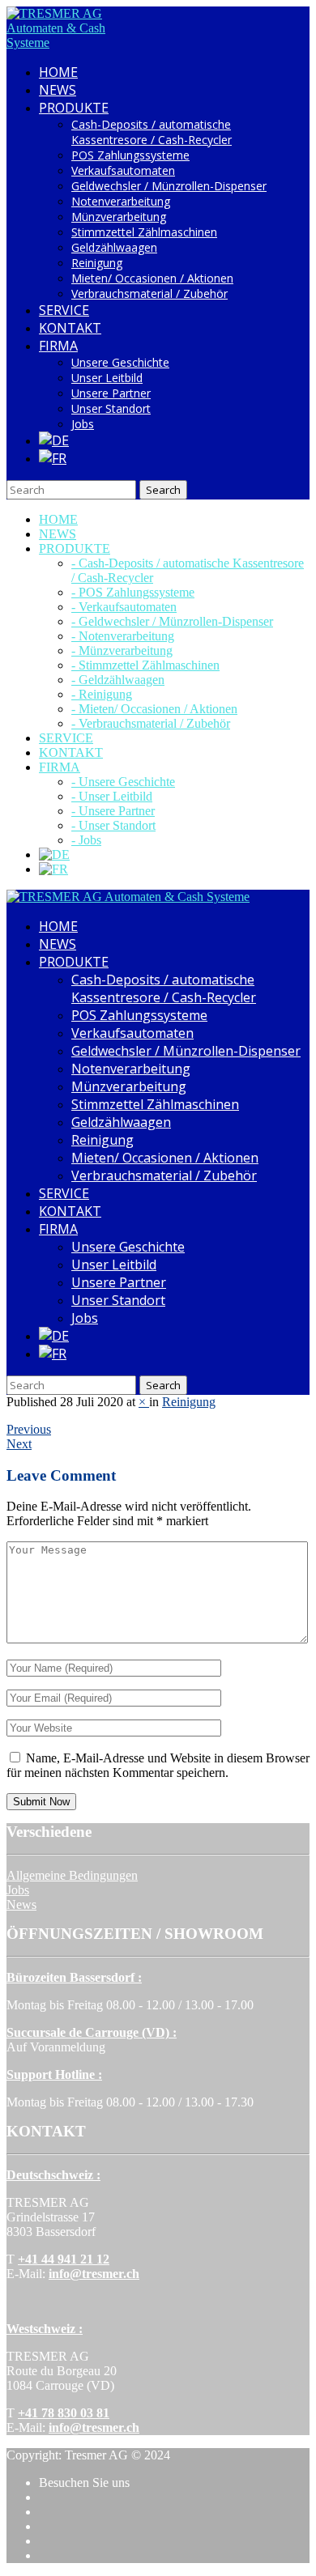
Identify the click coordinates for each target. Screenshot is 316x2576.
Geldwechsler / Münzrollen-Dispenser (169, 186)
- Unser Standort (113, 825)
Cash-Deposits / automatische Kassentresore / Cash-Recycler (152, 132)
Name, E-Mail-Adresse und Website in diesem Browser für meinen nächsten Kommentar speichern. (158, 1765)
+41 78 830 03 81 (64, 2413)
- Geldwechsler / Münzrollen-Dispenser (172, 621)
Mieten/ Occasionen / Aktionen (152, 278)
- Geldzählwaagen (118, 680)
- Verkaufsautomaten (124, 607)
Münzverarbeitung (119, 217)
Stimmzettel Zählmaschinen (144, 232)
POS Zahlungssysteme (130, 155)
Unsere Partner (111, 393)
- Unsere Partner (113, 811)
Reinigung (97, 263)
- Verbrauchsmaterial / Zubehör (151, 723)
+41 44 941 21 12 (64, 2259)
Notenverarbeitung (121, 201)
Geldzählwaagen (114, 247)
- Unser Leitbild (112, 796)
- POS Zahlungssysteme (133, 592)
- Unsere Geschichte (123, 782)
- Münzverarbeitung (122, 650)
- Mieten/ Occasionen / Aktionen (154, 709)
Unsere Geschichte (120, 362)
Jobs (83, 424)
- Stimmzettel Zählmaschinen (145, 665)
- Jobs (86, 840)
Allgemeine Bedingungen (72, 1875)
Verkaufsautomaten (123, 170)
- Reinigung (102, 694)
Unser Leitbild (107, 378)
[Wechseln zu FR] (53, 458)
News (21, 1904)
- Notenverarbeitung (123, 636)
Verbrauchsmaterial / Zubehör (149, 293)
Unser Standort (111, 408)
